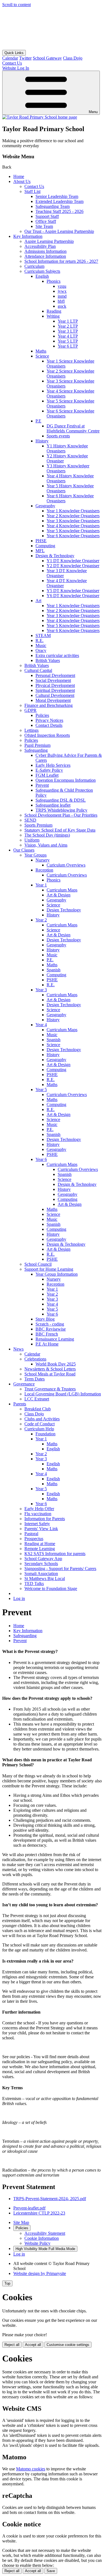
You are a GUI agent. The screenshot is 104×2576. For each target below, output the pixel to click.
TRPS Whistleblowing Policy (61, 810)
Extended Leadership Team (59, 201)
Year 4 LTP (68, 336)
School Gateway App (43, 1559)
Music (41, 645)
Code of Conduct (40, 1424)
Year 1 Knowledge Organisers (73, 511)
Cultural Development (55, 695)
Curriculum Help (39, 1429)
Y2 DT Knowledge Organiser (73, 566)
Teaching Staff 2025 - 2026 (59, 211)
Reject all (12, 2345)
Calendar (10, 58)
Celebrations (35, 1359)
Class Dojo (73, 58)
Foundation (45, 1434)
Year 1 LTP (68, 321)
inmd (62, 296)
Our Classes (24, 850)
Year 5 (41, 1090)
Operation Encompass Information (66, 780)
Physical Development (55, 685)
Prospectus (34, 1539)
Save (51, 2571)
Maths (41, 351)
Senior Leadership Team (57, 196)
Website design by (40, 2273)
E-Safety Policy (49, 770)
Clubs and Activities (42, 1419)
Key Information (28, 236)
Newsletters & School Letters (50, 1369)
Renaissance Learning (55, 1339)
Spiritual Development (55, 690)
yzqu (62, 286)
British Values (48, 660)
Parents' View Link (41, 1529)
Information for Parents (45, 1519)
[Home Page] (40, 117)
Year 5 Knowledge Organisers (73, 531)
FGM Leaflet (47, 775)
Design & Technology (55, 556)
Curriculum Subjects (42, 271)
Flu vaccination (38, 1514)
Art (38, 601)
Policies (42, 715)
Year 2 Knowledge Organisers (73, 516)
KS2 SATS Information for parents (55, 1554)
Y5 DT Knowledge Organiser (73, 591)
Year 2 (41, 920)
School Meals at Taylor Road (50, 1374)
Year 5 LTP (68, 341)
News (18, 1349)
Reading (54, 311)
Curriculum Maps (62, 890)
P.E (38, 421)
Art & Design (59, 895)
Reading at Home (40, 1544)
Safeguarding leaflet (53, 805)
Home (19, 176)
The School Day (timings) (47, 835)
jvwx (62, 291)
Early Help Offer (39, 1509)
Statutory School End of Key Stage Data (60, 830)
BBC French (47, 1334)
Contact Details (49, 725)
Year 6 (41, 1159)
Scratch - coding (50, 1324)
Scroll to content (17, 5)
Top (7, 2283)
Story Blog (45, 1319)
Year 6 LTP (68, 346)
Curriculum (34, 266)
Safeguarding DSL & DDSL (61, 800)
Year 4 (41, 1025)
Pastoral (31, 1534)
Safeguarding (36, 750)
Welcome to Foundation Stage (51, 1588)
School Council (38, 1264)
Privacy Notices (49, 720)
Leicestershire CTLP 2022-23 (39, 2213)
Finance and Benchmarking (49, 705)
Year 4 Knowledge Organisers (73, 526)
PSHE (52, 980)
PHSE (41, 541)
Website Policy (37, 2243)
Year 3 (41, 990)
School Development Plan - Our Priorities (61, 815)
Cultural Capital (38, 670)
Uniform (32, 840)
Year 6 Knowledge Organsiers (73, 630)
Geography (45, 506)
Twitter (25, 58)
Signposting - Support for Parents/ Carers (60, 1569)
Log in (19, 1598)
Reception (44, 870)
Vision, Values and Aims (46, 845)
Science (42, 356)
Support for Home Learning (49, 1269)
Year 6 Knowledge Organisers (73, 536)
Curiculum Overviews (66, 865)
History (42, 441)
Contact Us (34, 186)
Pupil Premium (37, 745)
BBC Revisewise (51, 1329)
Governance (24, 1384)
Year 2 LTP (68, 326)
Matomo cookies (31, 2469)
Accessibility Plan (40, 246)
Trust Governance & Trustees (50, 1389)
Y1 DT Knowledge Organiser (73, 561)
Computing (45, 546)
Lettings (31, 730)
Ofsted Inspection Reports (47, 735)
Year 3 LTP (68, 331)
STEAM (43, 635)
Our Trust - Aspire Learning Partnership (59, 231)
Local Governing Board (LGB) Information (63, 1394)
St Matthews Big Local (45, 1579)
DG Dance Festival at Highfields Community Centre (73, 428)
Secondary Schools (41, 1564)
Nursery (43, 860)
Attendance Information (45, 256)
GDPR (31, 710)
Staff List (32, 191)
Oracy (41, 650)
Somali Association (41, 1574)
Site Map (21, 2222)
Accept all (33, 2345)
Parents (20, 1404)
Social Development (53, 680)
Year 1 (41, 885)
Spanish (54, 970)
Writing (53, 316)
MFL (40, 551)
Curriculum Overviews (67, 875)
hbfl (61, 301)
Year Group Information (57, 1274)
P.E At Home (47, 1344)
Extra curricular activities (57, 655)
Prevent (42, 785)
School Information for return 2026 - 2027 (61, 261)
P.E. (50, 960)
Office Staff (46, 221)
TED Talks (34, 1583)
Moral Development (53, 700)
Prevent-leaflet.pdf (29, 2208)
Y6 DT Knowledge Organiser (73, 596)
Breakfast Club (38, 1409)
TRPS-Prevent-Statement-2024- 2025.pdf (50, 2199)
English (42, 276)
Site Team (44, 226)
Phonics (54, 281)
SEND (30, 820)
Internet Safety (37, 1524)
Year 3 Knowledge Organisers (73, 521)
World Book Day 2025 (56, 1364)
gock (62, 306)
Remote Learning (40, 1549)
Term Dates (35, 1379)
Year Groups (35, 855)
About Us (22, 181)
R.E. (40, 640)
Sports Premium (38, 825)
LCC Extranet (37, 1399)
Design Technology (64, 910)
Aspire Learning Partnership (49, 241)
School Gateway (47, 58)
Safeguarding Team (53, 206)
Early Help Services (53, 765)
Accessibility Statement (45, 2233)
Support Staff (47, 216)
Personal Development (55, 675)
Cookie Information (42, 2238)
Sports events (58, 436)
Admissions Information (45, 251)
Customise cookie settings (68, 2345)
